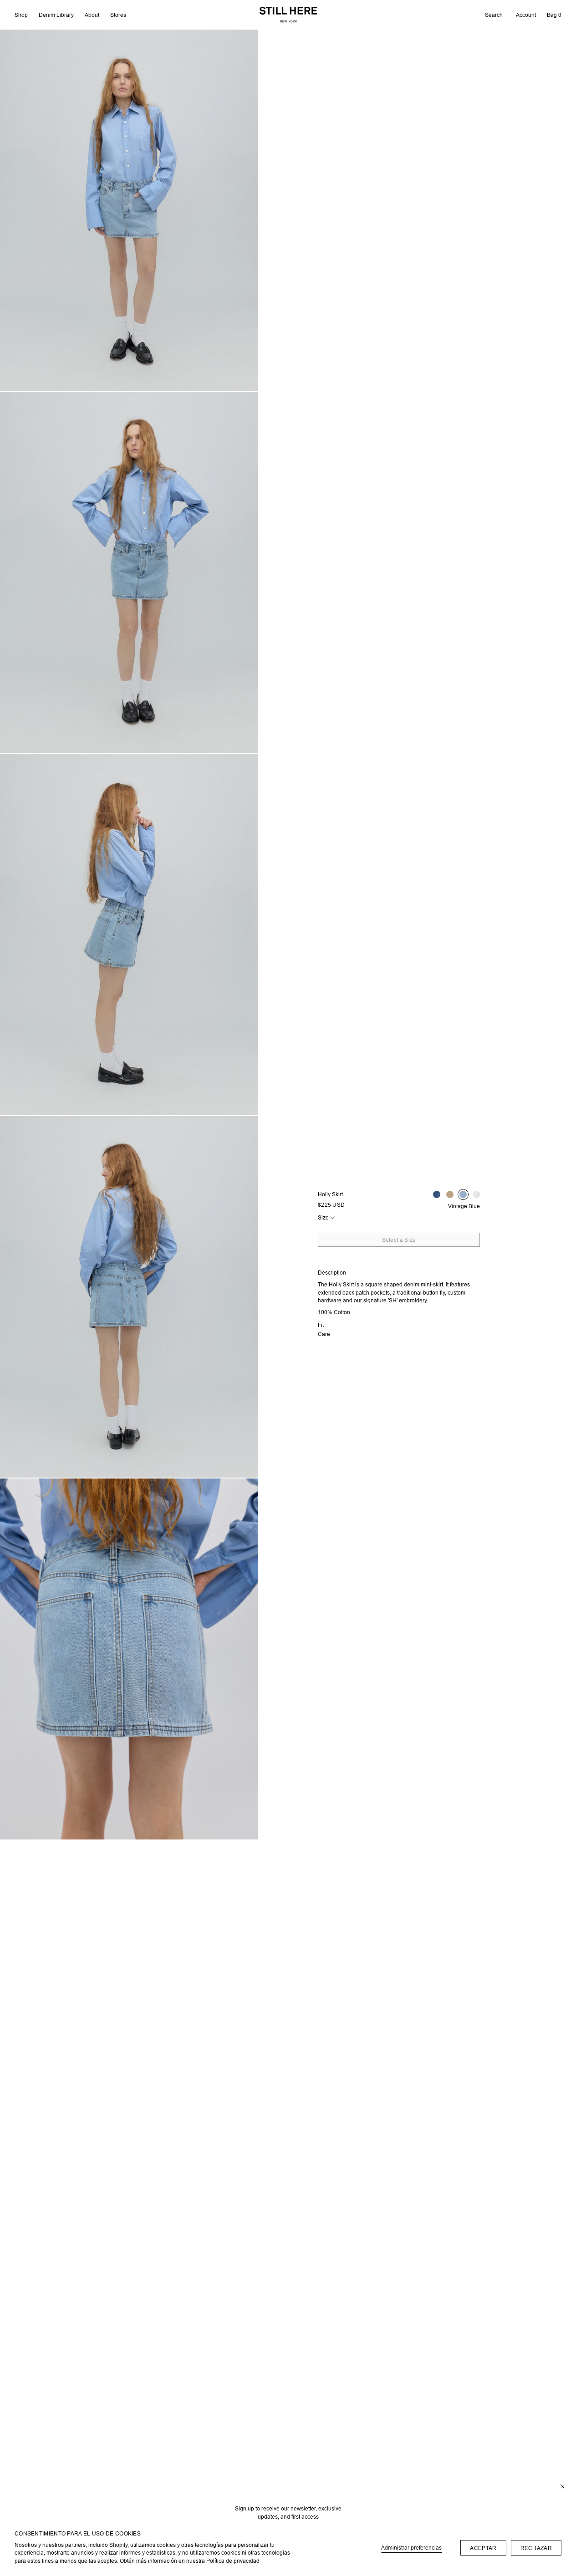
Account (526, 15)
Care (324, 1334)
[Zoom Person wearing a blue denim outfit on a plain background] (129, 1297)
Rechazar (536, 2548)
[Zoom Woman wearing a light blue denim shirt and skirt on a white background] (129, 573)
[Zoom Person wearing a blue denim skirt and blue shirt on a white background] (129, 1659)
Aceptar (483, 2548)
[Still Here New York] (288, 15)
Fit (321, 1325)
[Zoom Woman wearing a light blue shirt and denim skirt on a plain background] (129, 210)
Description (332, 1273)
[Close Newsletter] (562, 2487)
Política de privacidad (233, 2561)
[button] (494, 15)
